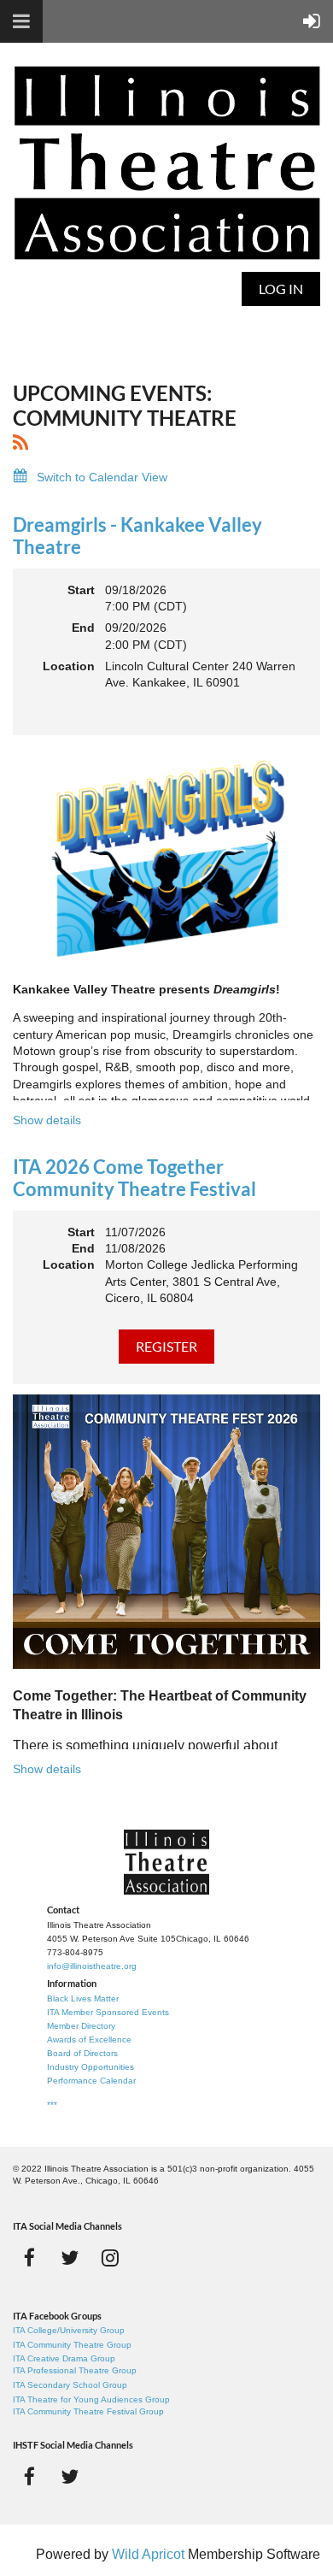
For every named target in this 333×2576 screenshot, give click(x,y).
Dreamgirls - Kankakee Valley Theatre (137, 536)
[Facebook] (29, 2258)
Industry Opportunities (91, 2067)
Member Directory (81, 2026)
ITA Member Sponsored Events (108, 2012)
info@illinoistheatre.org (92, 1966)
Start (81, 590)
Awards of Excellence (89, 2040)
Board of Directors (82, 2053)
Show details (47, 1120)
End (83, 628)
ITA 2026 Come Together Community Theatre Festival (134, 1178)
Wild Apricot (148, 2554)
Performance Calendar (91, 2081)
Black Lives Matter (83, 1998)
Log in (281, 289)
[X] (70, 2258)
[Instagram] (110, 2258)
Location (69, 666)
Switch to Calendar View (102, 477)
